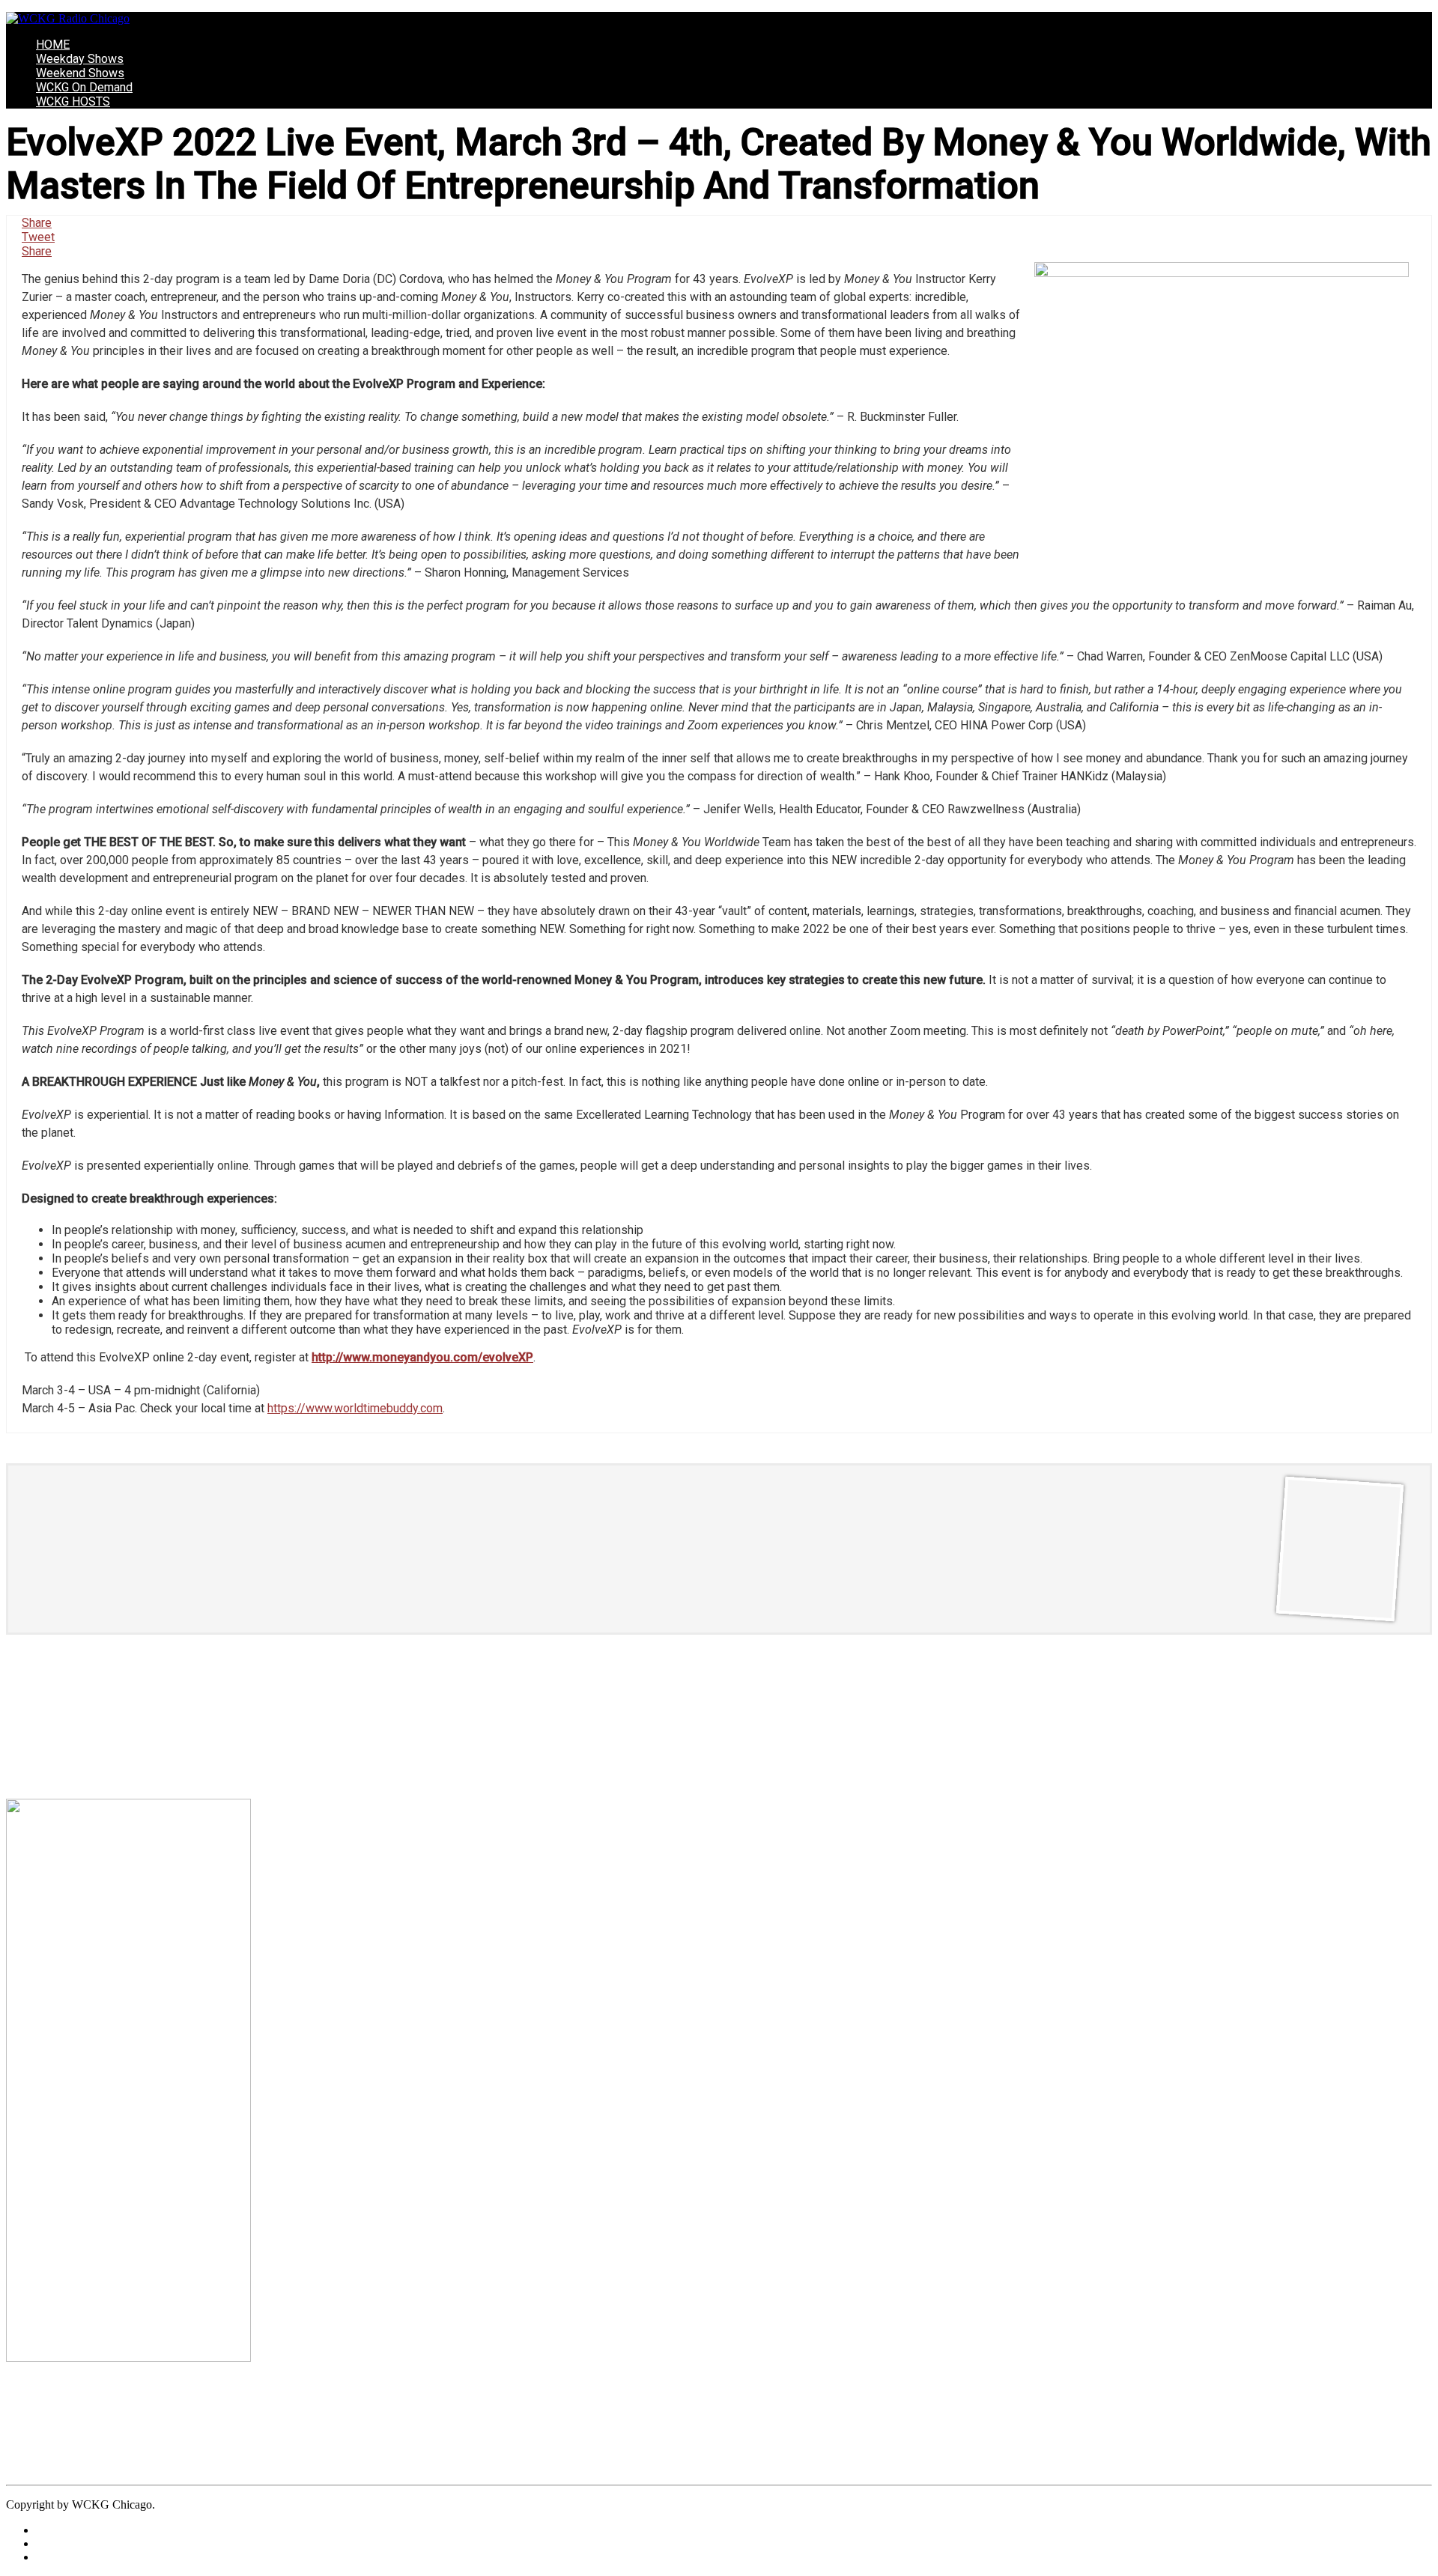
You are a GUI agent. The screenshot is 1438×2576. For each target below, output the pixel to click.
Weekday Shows (80, 59)
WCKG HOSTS (73, 101)
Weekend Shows (80, 73)
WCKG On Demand (84, 87)
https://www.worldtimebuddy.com (355, 1408)
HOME (53, 45)
